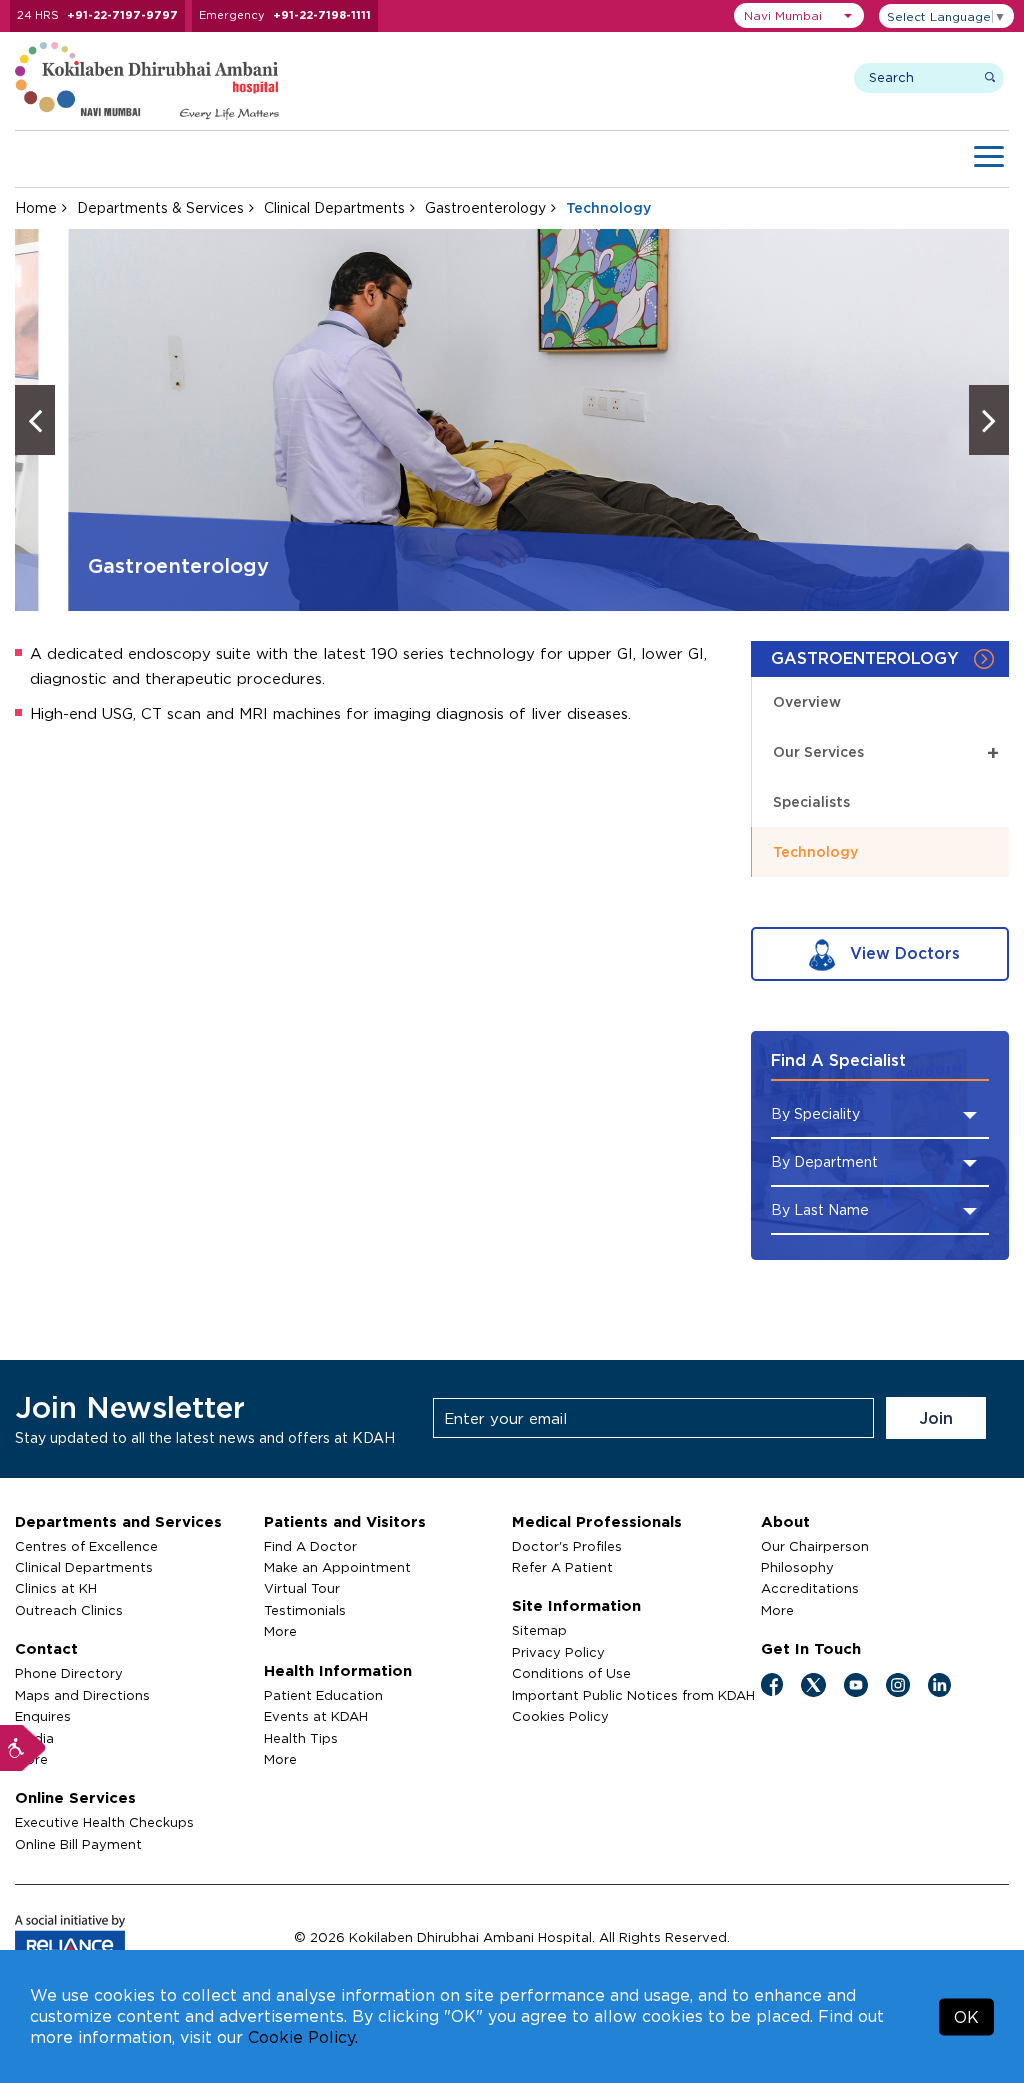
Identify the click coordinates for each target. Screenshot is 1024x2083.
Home (36, 207)
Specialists (811, 801)
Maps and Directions (82, 1695)
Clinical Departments (334, 207)
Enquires (43, 1716)
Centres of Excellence (86, 1546)
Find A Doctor (310, 1546)
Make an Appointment (337, 1567)
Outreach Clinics (69, 1610)
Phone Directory (69, 1673)
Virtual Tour (302, 1588)
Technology (815, 851)
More (280, 1631)
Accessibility (23, 1748)
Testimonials (305, 1610)
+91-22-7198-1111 (322, 15)
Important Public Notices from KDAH (633, 1695)
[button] (799, 15)
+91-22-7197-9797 (122, 15)
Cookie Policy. (303, 2037)
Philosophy (797, 1567)
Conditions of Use (571, 1673)
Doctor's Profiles (567, 1546)
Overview (807, 701)
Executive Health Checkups (104, 1822)
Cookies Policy (560, 1716)
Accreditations (810, 1588)
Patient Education (323, 1695)
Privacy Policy (558, 1652)
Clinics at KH (56, 1588)
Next (989, 420)
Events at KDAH (316, 1716)
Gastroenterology (485, 207)
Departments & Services (160, 207)
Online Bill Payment (78, 1844)
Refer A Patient (562, 1567)
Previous (35, 420)
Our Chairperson (815, 1546)
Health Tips (301, 1738)
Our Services (886, 751)
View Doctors (902, 953)
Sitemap (539, 1630)
